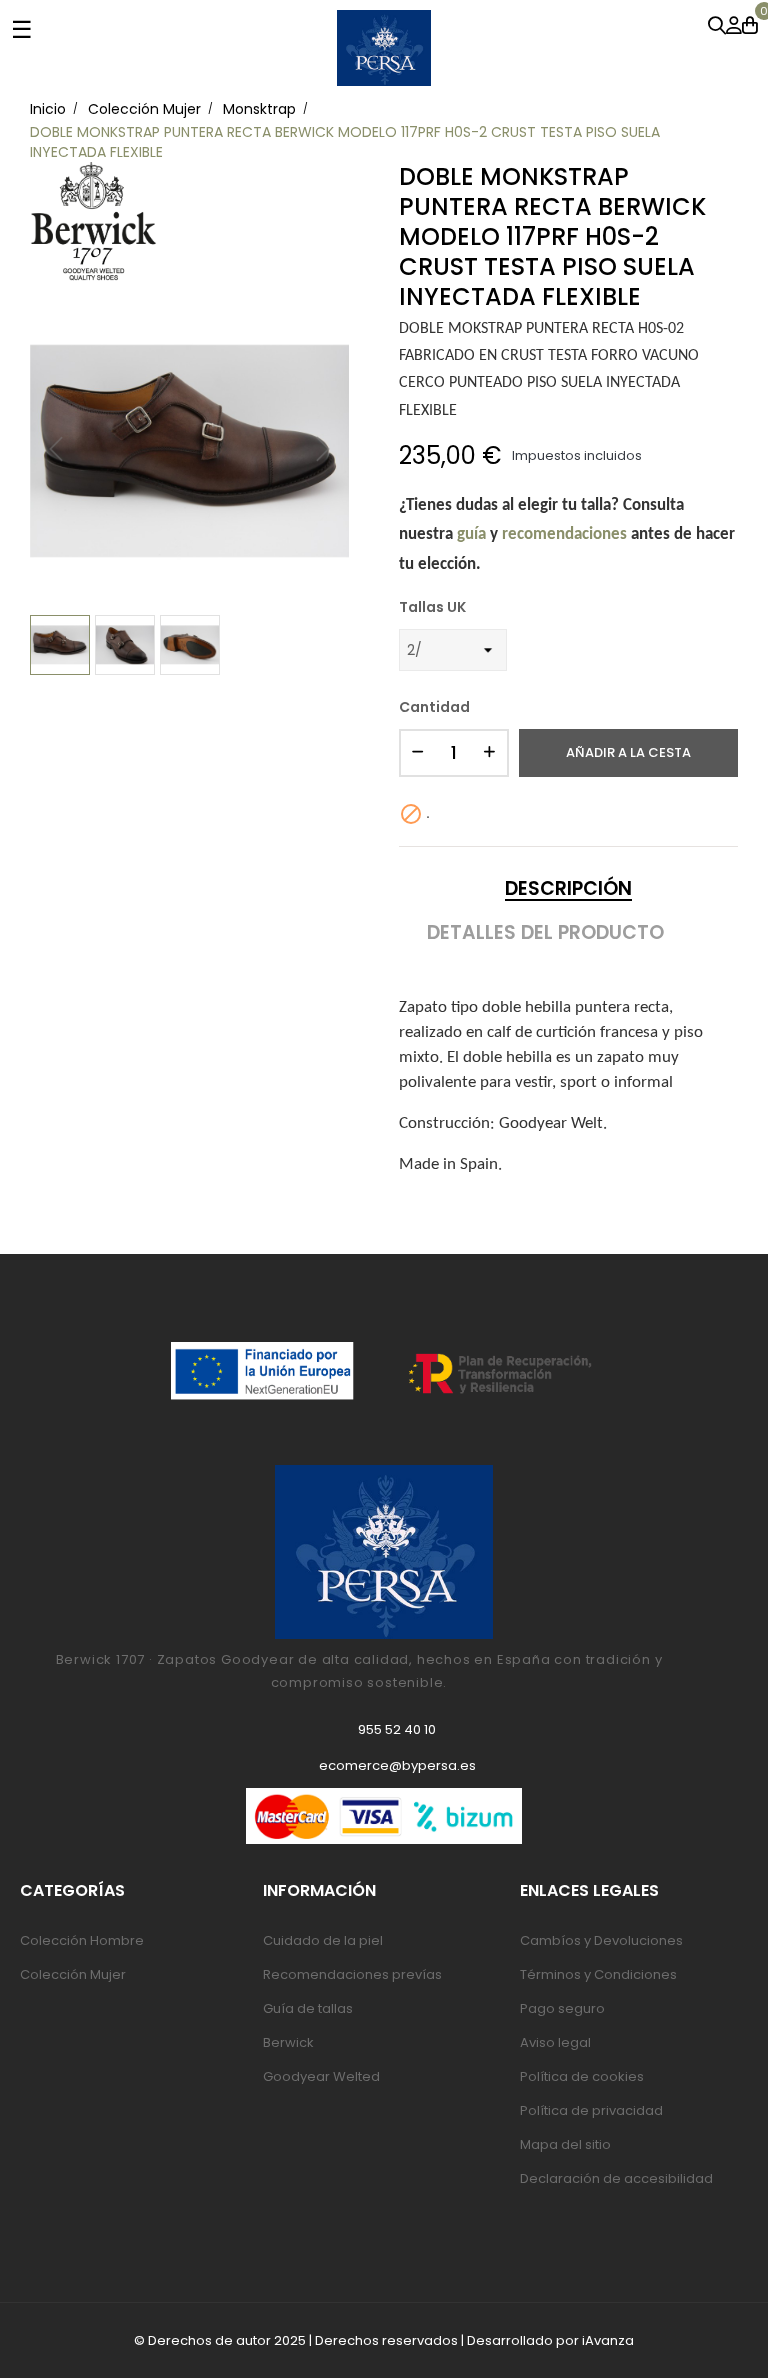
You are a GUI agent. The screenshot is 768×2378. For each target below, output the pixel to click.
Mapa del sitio (565, 2144)
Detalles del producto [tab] (545, 933)
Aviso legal (555, 2042)
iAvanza (608, 2340)
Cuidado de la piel (323, 1940)
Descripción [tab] (568, 889)
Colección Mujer (73, 1974)
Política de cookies (582, 2076)
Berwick (288, 2042)
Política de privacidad (591, 2110)
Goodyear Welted (321, 2076)
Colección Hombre (82, 1940)
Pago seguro (562, 2008)
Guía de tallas (308, 2008)
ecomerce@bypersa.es (397, 1765)
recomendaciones (564, 534)
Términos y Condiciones (598, 1974)
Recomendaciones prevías (352, 1974)
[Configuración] (734, 27)
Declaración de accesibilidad (616, 2178)
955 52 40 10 (397, 1729)
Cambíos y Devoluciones (601, 1940)
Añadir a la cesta (628, 752)
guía (471, 534)
